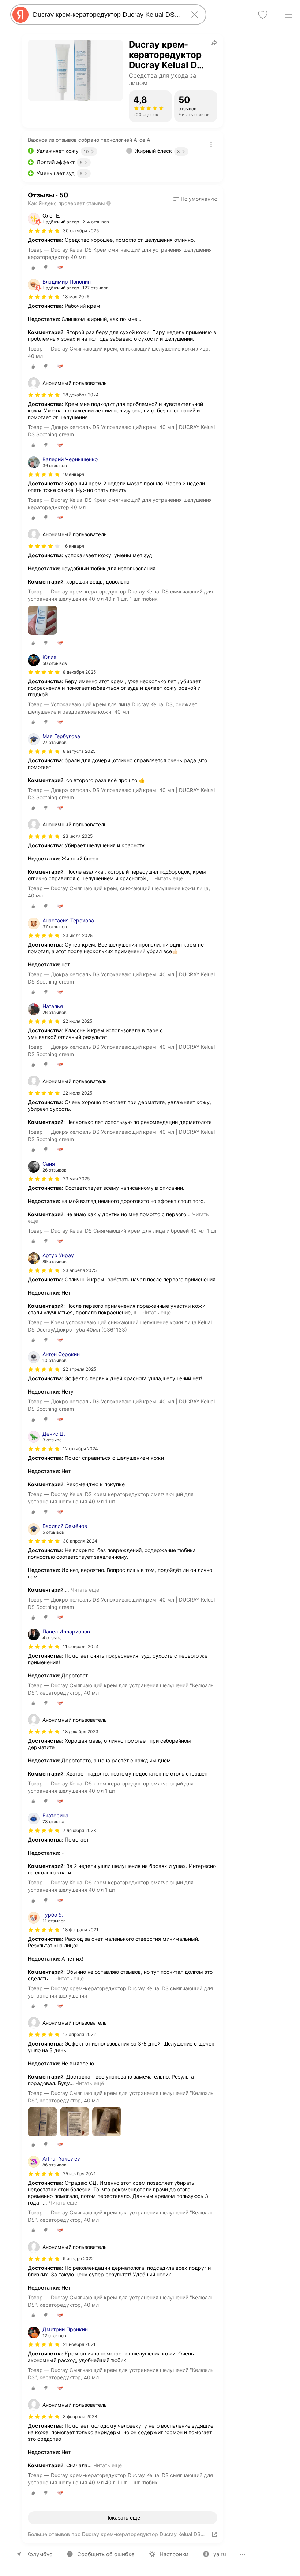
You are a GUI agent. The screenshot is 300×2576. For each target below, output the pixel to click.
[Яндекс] (20, 15)
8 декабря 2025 (79, 672)
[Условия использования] (211, 144)
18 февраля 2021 (81, 1930)
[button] (195, 199)
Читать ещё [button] (169, 878)
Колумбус (39, 2554)
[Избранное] (263, 15)
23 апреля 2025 (80, 1270)
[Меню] (288, 15)
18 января (74, 474)
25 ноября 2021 (79, 2174)
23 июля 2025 (78, 935)
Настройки (174, 2554)
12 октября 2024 (80, 1449)
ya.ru (220, 2554)
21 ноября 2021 (79, 2344)
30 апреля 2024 (80, 1541)
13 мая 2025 (76, 297)
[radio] (33, 267)
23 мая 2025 (76, 1179)
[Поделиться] (214, 42)
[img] (44, 231)
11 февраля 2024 (81, 1646)
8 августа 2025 (79, 751)
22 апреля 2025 (80, 1369)
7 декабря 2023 (80, 1830)
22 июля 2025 (78, 1021)
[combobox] (107, 15)
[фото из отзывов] (42, 621)
